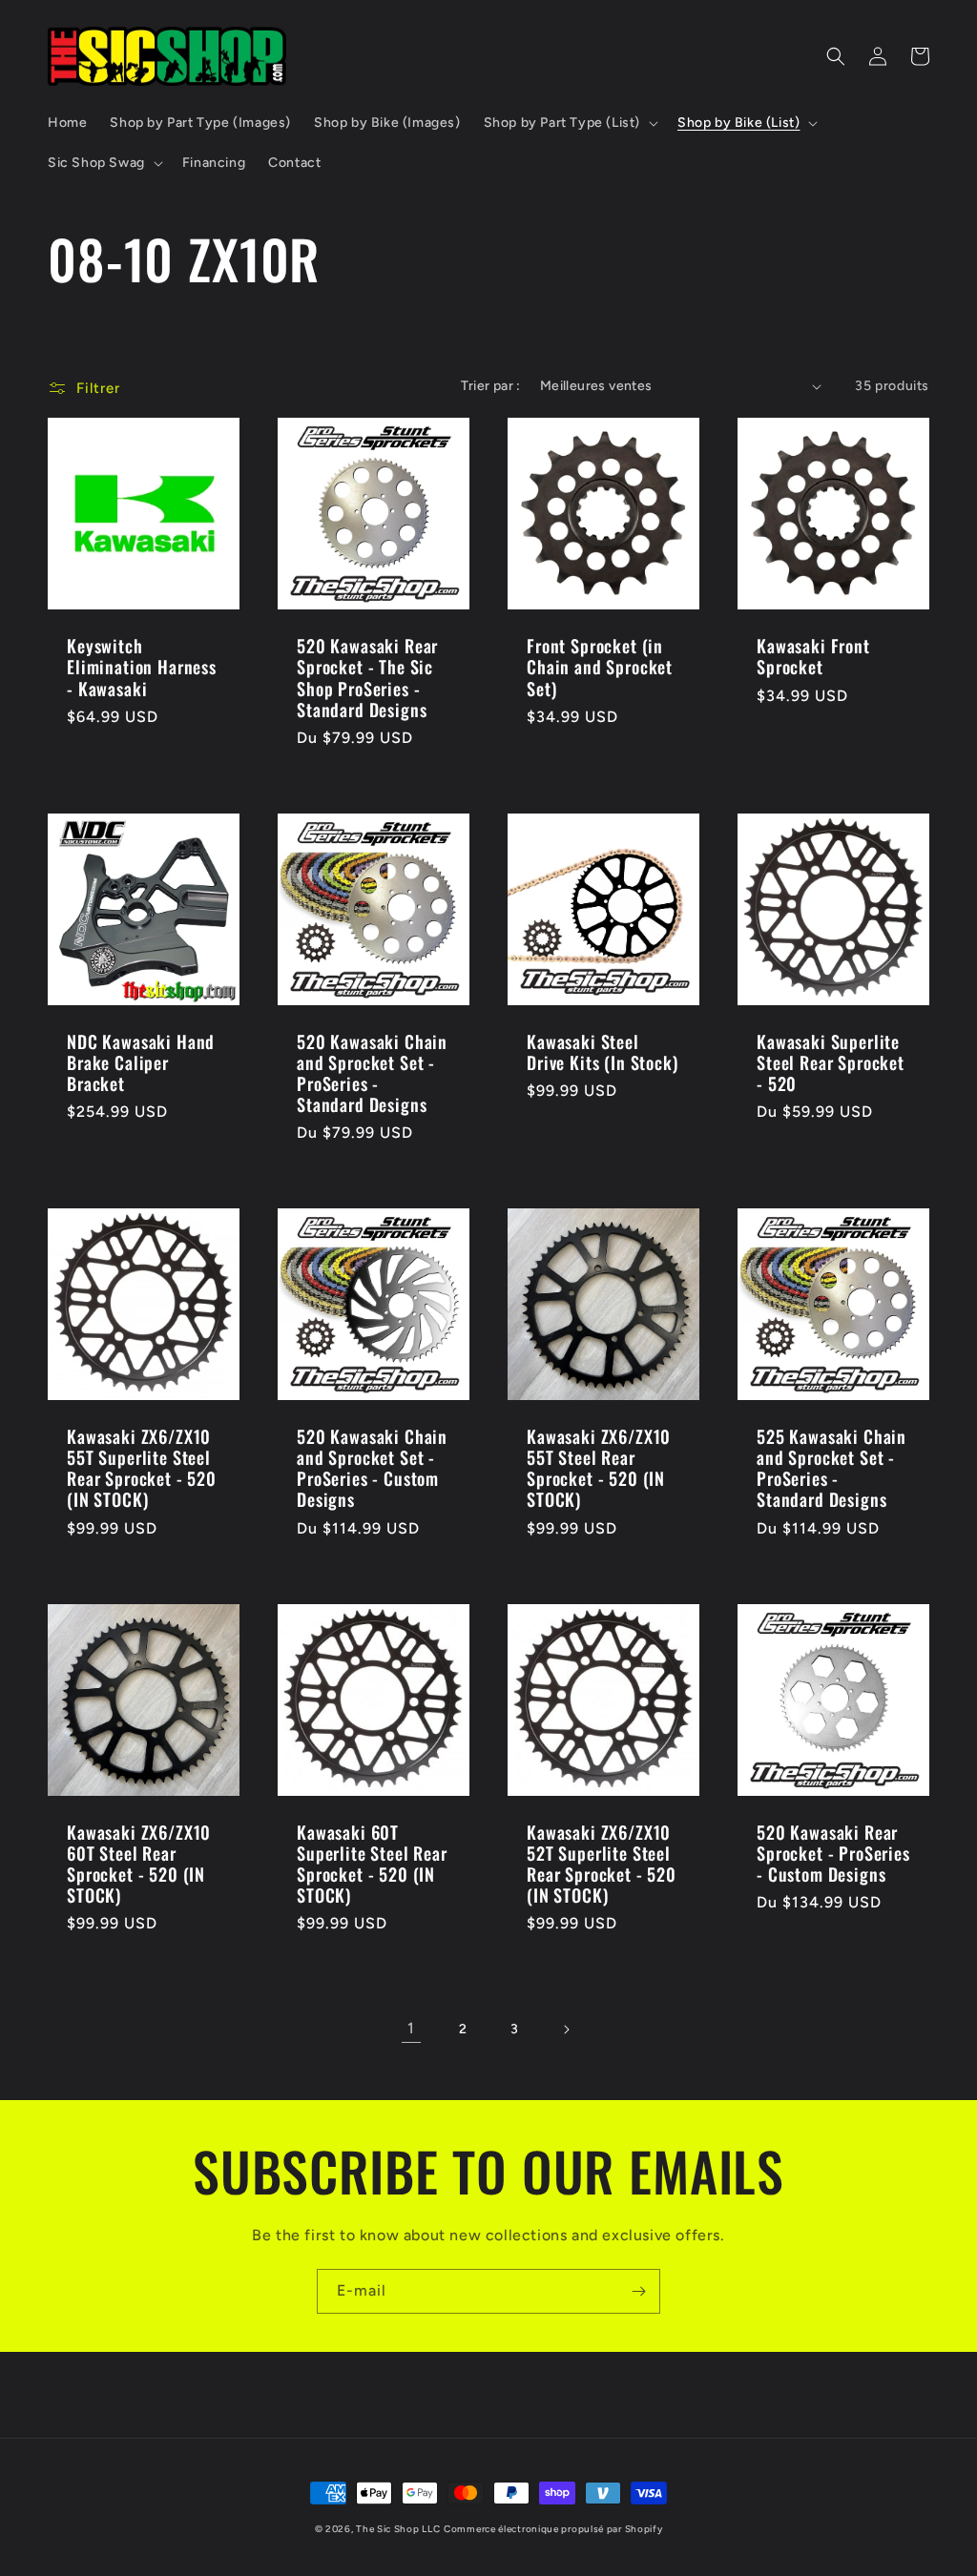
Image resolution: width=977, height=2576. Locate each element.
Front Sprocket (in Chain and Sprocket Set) (600, 667)
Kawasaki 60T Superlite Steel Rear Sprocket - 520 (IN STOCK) (372, 1864)
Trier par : (490, 386)
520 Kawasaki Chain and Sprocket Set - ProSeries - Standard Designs (372, 1073)
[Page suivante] (566, 2030)
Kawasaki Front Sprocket (813, 656)
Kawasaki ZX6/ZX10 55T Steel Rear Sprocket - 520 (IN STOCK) (599, 1468)
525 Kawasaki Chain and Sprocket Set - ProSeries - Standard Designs (831, 1468)
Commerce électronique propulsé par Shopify (553, 2529)
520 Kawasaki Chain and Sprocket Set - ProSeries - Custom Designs (372, 1468)
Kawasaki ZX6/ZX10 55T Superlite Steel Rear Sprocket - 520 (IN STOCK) (142, 1468)
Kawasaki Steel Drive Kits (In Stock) (603, 1052)
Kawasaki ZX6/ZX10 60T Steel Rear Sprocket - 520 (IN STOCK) (139, 1864)
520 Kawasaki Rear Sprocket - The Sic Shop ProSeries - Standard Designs (367, 677)
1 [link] (411, 2028)
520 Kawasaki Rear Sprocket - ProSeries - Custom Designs (833, 1853)
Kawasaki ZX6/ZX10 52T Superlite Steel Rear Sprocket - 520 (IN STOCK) (602, 1864)
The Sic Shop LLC (398, 2529)
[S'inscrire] (638, 2291)
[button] (569, 123)
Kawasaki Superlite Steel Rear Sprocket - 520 (831, 1062)
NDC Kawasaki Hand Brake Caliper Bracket (141, 1062)
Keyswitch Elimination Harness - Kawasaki (142, 667)
